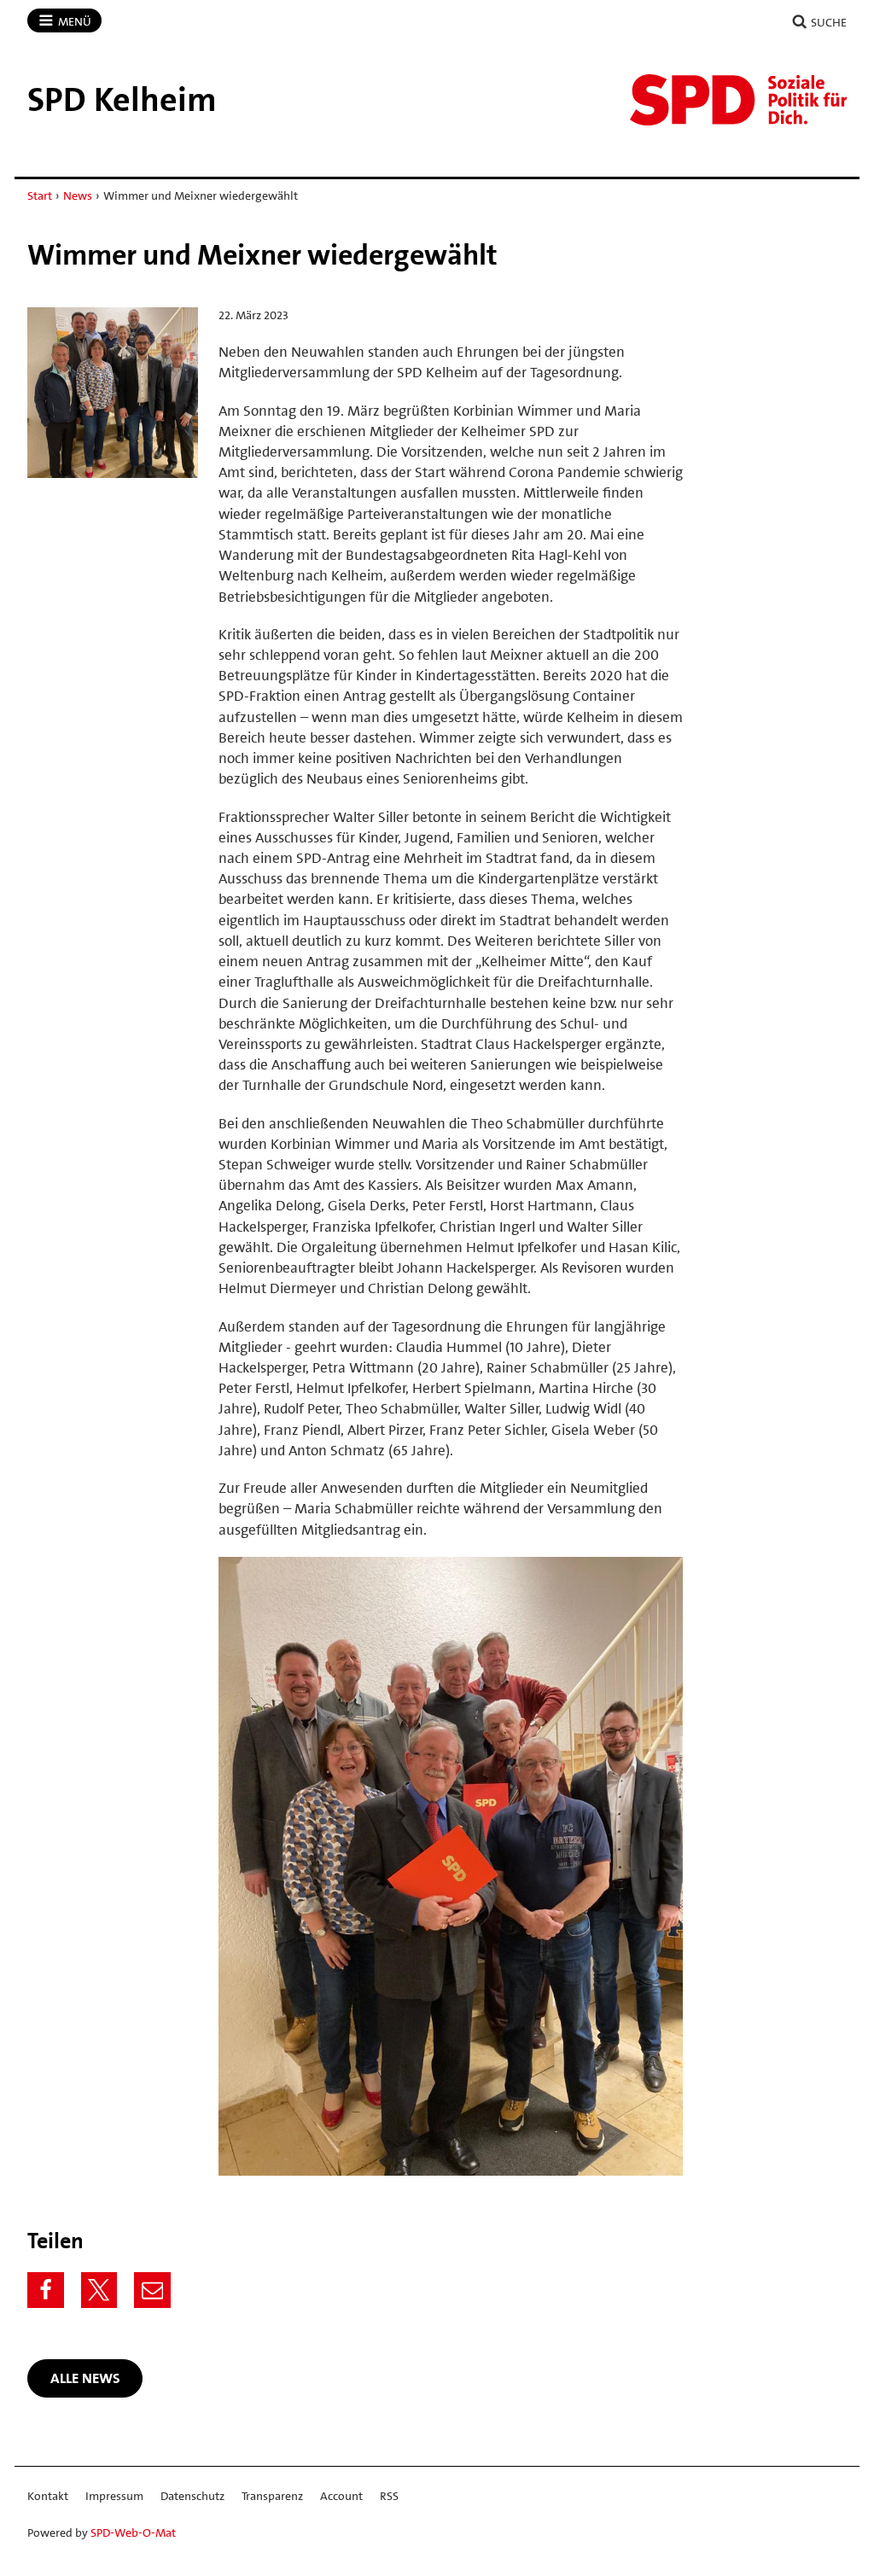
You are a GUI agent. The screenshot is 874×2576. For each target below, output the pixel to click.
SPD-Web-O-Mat (133, 2532)
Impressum (114, 2496)
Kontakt (48, 2496)
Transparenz (272, 2496)
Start (40, 195)
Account (341, 2496)
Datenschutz (192, 2496)
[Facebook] (46, 2290)
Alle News (85, 2378)
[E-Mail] (152, 2290)
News (78, 195)
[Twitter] (99, 2290)
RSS (389, 2496)
